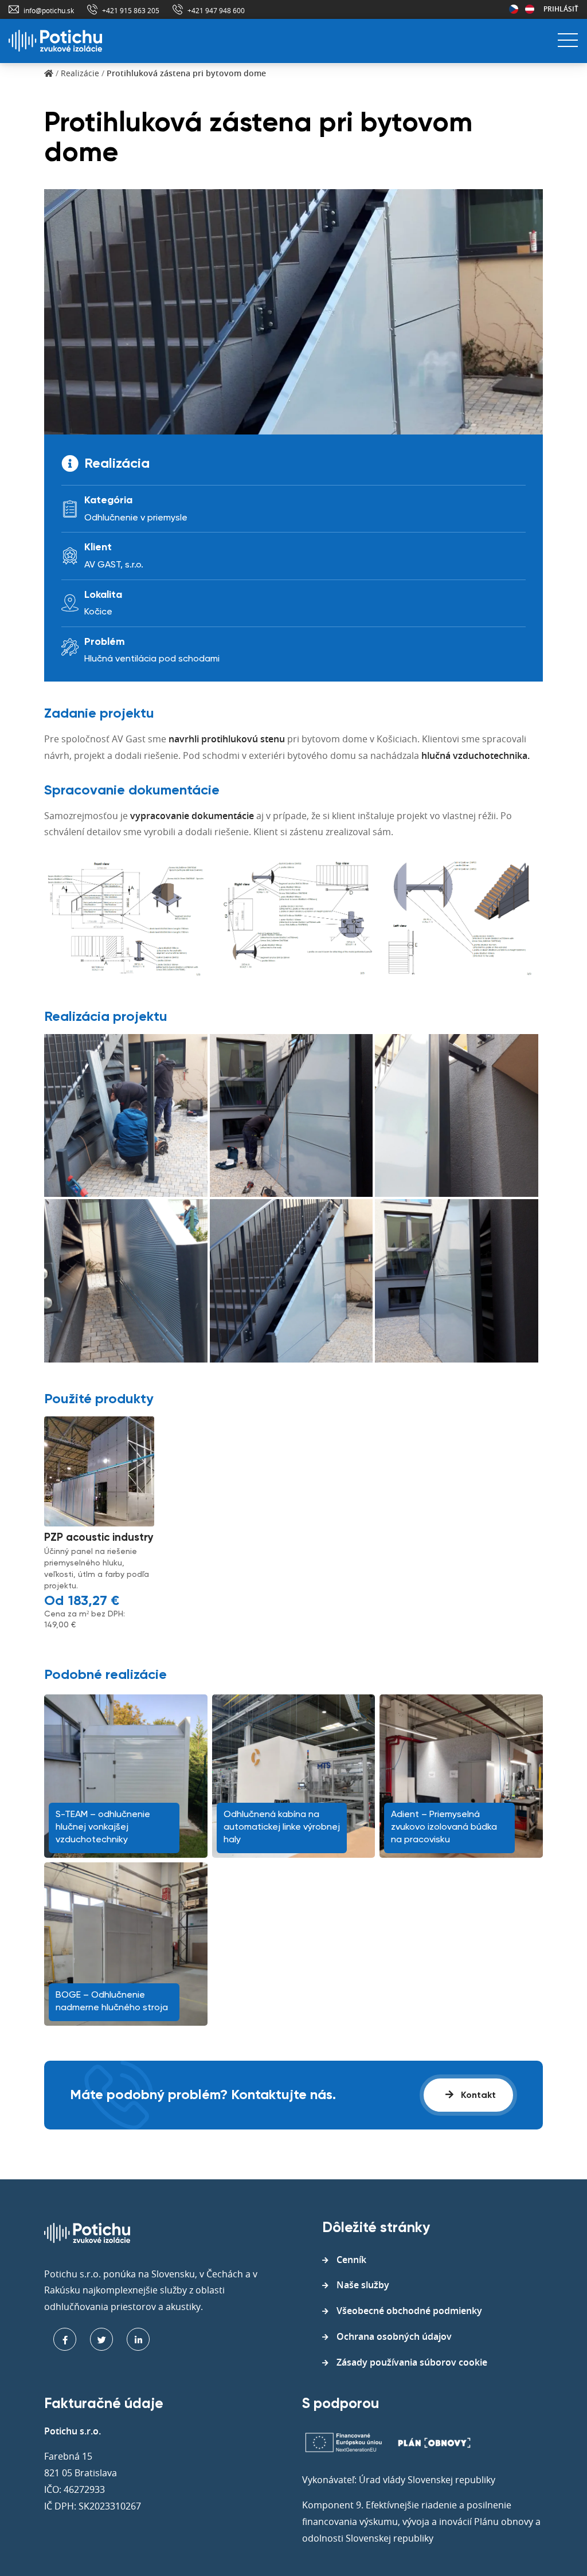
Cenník (351, 2260)
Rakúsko (530, 9)
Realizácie (80, 73)
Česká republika (514, 9)
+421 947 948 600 (216, 10)
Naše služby (363, 2285)
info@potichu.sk (49, 10)
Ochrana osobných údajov (394, 2336)
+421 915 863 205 (131, 10)
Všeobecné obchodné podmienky (409, 2311)
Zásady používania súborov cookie (412, 2362)
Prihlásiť (561, 9)
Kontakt (477, 2096)
